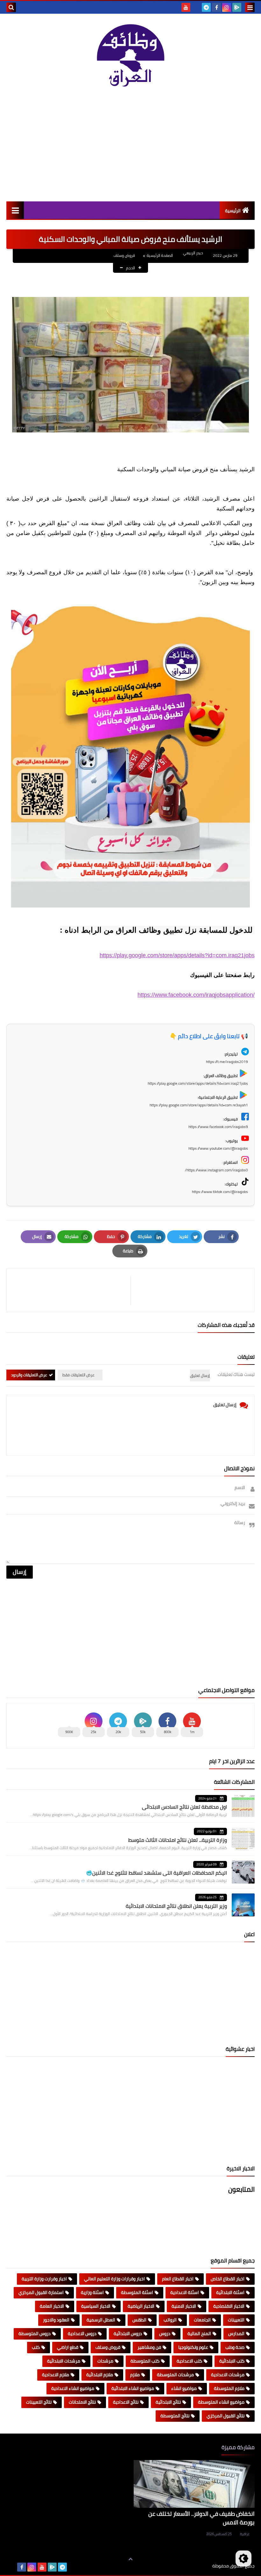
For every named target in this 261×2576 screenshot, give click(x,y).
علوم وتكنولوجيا (193, 2347)
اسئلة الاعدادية (185, 2292)
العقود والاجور (56, 2320)
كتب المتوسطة (145, 2361)
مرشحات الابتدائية (64, 2361)
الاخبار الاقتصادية (229, 2306)
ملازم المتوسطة (229, 2388)
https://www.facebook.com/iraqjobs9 (218, 1127)
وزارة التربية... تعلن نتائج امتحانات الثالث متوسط (178, 1840)
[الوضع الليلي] (243, 2558)
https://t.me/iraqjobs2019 (227, 1062)
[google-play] (237, 7)
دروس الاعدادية (82, 2334)
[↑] (130, 2559)
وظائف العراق (193, 2566)
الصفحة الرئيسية (160, 255)
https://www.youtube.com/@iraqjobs (218, 1148)
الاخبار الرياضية (141, 2306)
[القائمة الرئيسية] (15, 210)
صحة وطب (235, 2347)
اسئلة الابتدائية (230, 2292)
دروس (165, 2334)
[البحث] (11, 7)
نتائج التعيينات (39, 2402)
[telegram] (206, 7)
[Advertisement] (130, 147)
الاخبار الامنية (184, 2306)
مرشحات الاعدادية (228, 2375)
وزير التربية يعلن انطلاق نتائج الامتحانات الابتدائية (176, 1906)
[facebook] (216, 7)
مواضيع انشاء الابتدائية (133, 2388)
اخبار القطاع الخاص (228, 2279)
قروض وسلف (124, 255)
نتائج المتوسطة (175, 2416)
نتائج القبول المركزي (226, 2416)
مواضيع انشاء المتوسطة (221, 2402)
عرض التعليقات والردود (29, 1375)
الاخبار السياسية (96, 2306)
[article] (72, 1290)
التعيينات (236, 2320)
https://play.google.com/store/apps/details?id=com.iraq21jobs (177, 955)
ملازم (135, 2375)
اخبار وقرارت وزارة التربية (44, 2279)
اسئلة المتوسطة (137, 2292)
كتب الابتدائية (232, 2361)
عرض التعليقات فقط (78, 1375)
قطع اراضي (68, 2347)
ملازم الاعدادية (56, 2375)
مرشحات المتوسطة (175, 2375)
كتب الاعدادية (189, 2361)
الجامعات (202, 2320)
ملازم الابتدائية (100, 2375)
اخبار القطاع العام (178, 2279)
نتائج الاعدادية (126, 2402)
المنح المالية (199, 2334)
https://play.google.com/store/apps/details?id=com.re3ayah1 (199, 1105)
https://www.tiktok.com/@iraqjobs (220, 1192)
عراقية (245, 2534)
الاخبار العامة (52, 2306)
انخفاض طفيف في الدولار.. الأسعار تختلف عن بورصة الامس (201, 2518)
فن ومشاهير (149, 2347)
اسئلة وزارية (92, 2292)
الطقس (139, 2320)
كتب (36, 2347)
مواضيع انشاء (184, 2388)
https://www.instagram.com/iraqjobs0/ (216, 1170)
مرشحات (105, 2361)
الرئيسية (233, 211)
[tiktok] (196, 7)
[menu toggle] (250, 7)
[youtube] (186, 7)
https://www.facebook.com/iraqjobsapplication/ (196, 995)
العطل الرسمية (101, 2320)
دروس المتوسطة (35, 2334)
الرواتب (170, 2320)
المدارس (236, 2334)
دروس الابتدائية (128, 2334)
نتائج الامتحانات (82, 2402)
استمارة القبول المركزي (41, 2292)
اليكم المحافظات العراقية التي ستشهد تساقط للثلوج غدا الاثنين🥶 (156, 1873)
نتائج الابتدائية (168, 2402)
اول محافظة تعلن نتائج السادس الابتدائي (184, 1807)
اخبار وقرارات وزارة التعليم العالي (114, 2279)
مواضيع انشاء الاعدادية (73, 2388)
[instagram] (227, 7)
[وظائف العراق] (130, 58)
